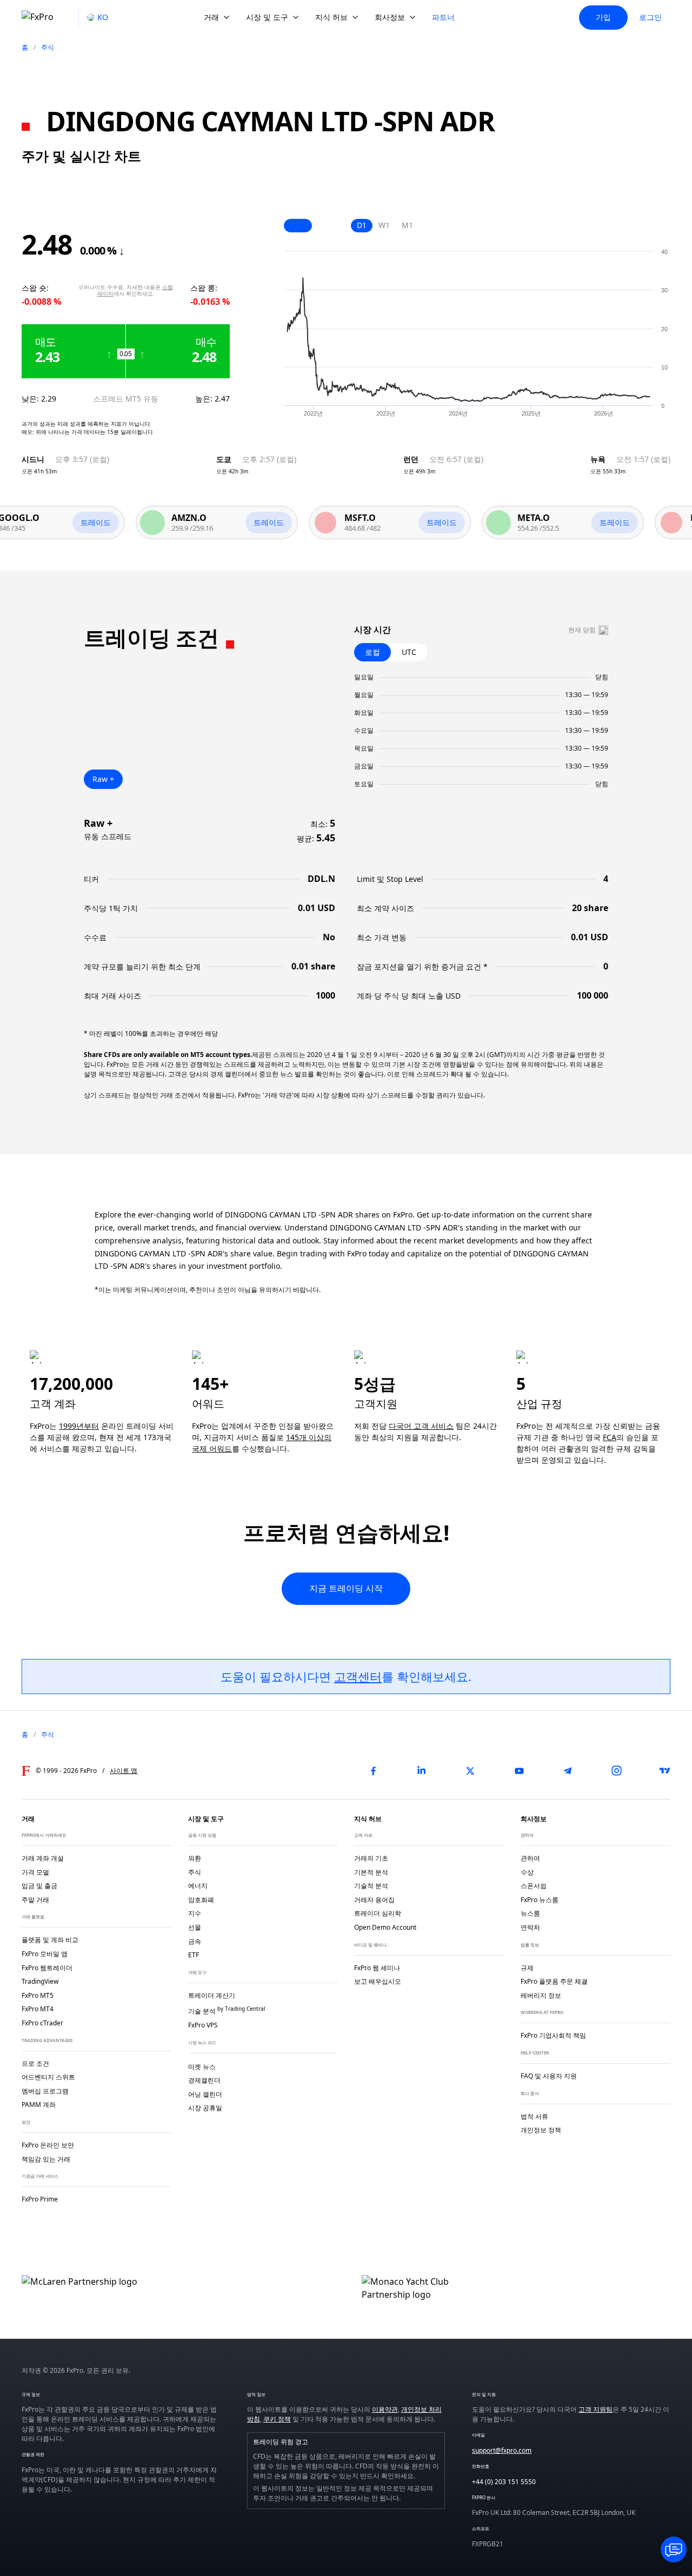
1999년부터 (79, 1426)
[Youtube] (519, 1771)
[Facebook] (373, 1771)
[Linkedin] (422, 1771)
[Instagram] (616, 1771)
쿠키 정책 (277, 2419)
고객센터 (358, 1676)
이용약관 (385, 2409)
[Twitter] (470, 1771)
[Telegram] (568, 1771)
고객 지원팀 (595, 2409)
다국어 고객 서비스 (421, 1426)
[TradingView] (665, 1771)
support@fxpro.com (502, 2450)
